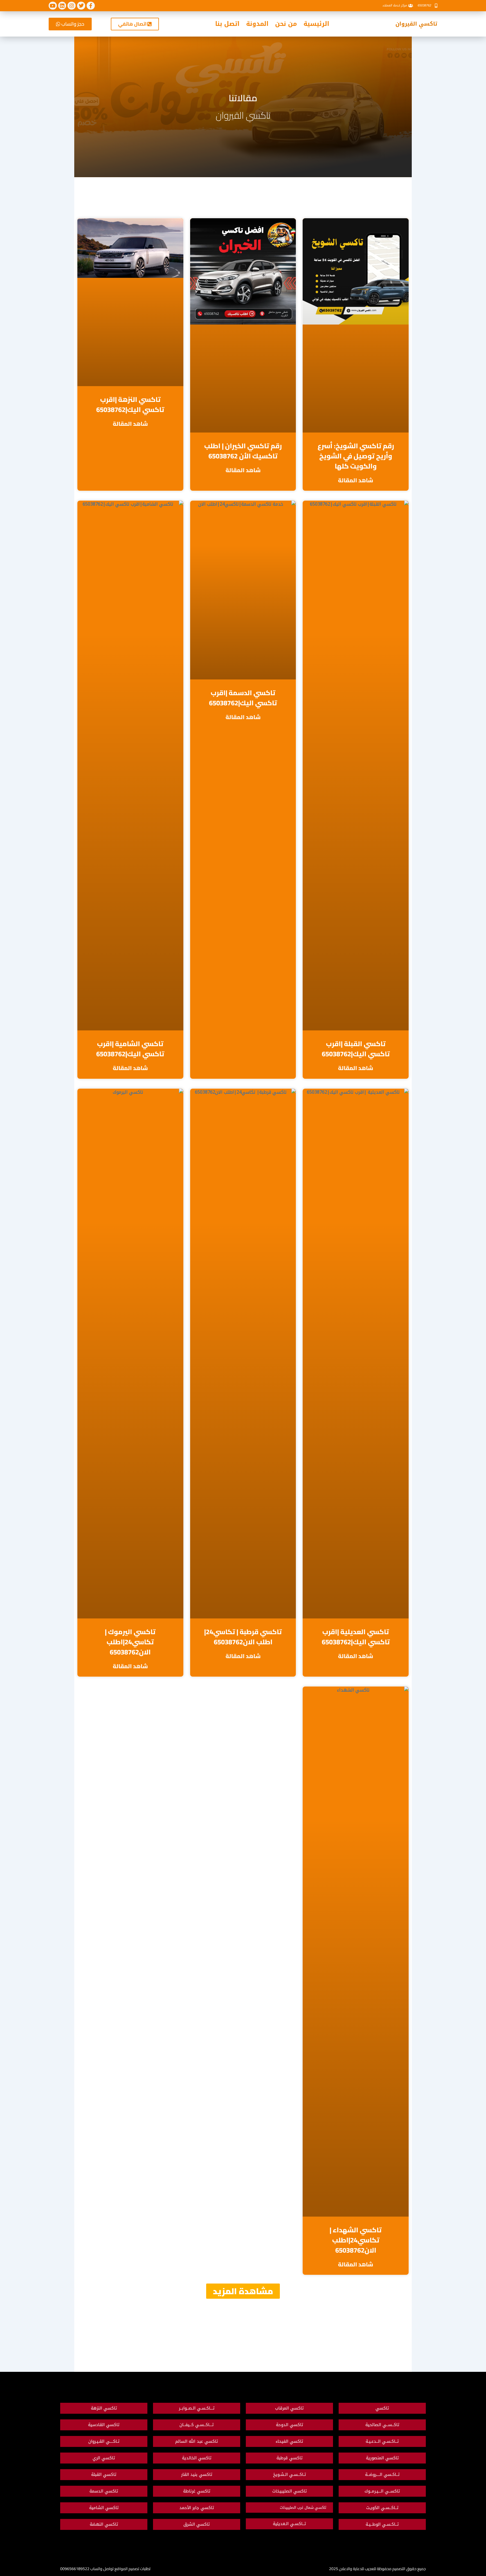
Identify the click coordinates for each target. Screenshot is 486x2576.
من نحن (286, 24)
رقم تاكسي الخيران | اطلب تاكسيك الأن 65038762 (243, 451)
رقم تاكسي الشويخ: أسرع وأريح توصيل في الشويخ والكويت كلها (356, 456)
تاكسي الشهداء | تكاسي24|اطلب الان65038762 (356, 2240)
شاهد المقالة (356, 480)
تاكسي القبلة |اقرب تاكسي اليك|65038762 (356, 1049)
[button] (243, 2291)
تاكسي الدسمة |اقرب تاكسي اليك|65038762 (243, 698)
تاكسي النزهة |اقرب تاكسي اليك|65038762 (130, 405)
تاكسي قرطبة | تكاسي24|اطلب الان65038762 (243, 1637)
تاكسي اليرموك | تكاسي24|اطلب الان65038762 (130, 1642)
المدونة (257, 24)
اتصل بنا (227, 24)
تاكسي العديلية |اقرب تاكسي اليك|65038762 (356, 1637)
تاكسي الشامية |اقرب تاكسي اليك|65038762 (130, 1049)
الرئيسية (316, 24)
